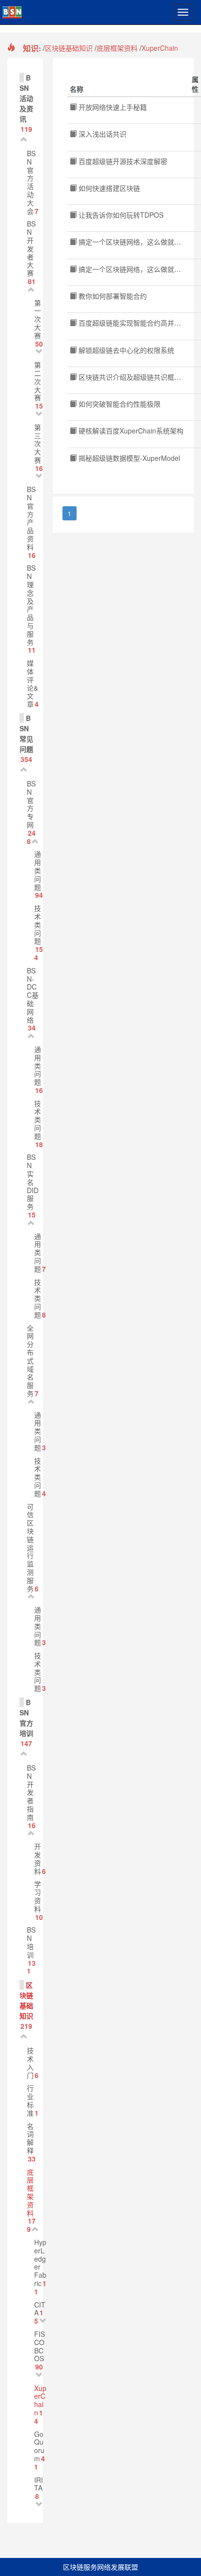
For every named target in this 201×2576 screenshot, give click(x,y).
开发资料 (38, 1858)
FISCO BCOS (40, 2346)
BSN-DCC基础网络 (33, 995)
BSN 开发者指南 (31, 1792)
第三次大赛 (38, 443)
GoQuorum (39, 2446)
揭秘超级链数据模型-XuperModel (128, 458)
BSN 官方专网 (31, 804)
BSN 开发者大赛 (31, 248)
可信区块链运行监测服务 (30, 1547)
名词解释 (30, 2138)
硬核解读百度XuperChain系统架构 (130, 431)
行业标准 (30, 2100)
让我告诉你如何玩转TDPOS (120, 215)
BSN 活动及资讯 (26, 98)
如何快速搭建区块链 (108, 188)
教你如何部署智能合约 (112, 296)
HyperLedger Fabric (40, 2263)
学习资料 (38, 1896)
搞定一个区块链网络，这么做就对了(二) (138, 269)
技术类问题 (38, 924)
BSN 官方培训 (26, 1718)
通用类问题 (38, 870)
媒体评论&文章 (32, 683)
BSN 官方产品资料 (31, 518)
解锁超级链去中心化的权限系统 (125, 350)
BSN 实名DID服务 (33, 1182)
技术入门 (30, 2062)
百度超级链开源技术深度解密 (122, 161)
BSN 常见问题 (26, 733)
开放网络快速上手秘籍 (112, 107)
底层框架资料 (117, 48)
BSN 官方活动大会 (31, 182)
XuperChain (160, 48)
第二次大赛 (38, 381)
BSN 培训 (31, 1942)
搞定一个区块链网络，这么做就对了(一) (138, 242)
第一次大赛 (38, 319)
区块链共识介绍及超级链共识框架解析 (136, 377)
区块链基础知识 (69, 48)
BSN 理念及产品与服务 (31, 605)
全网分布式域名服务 (30, 1360)
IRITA (39, 2484)
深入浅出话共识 (101, 134)
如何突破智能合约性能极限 (119, 404)
